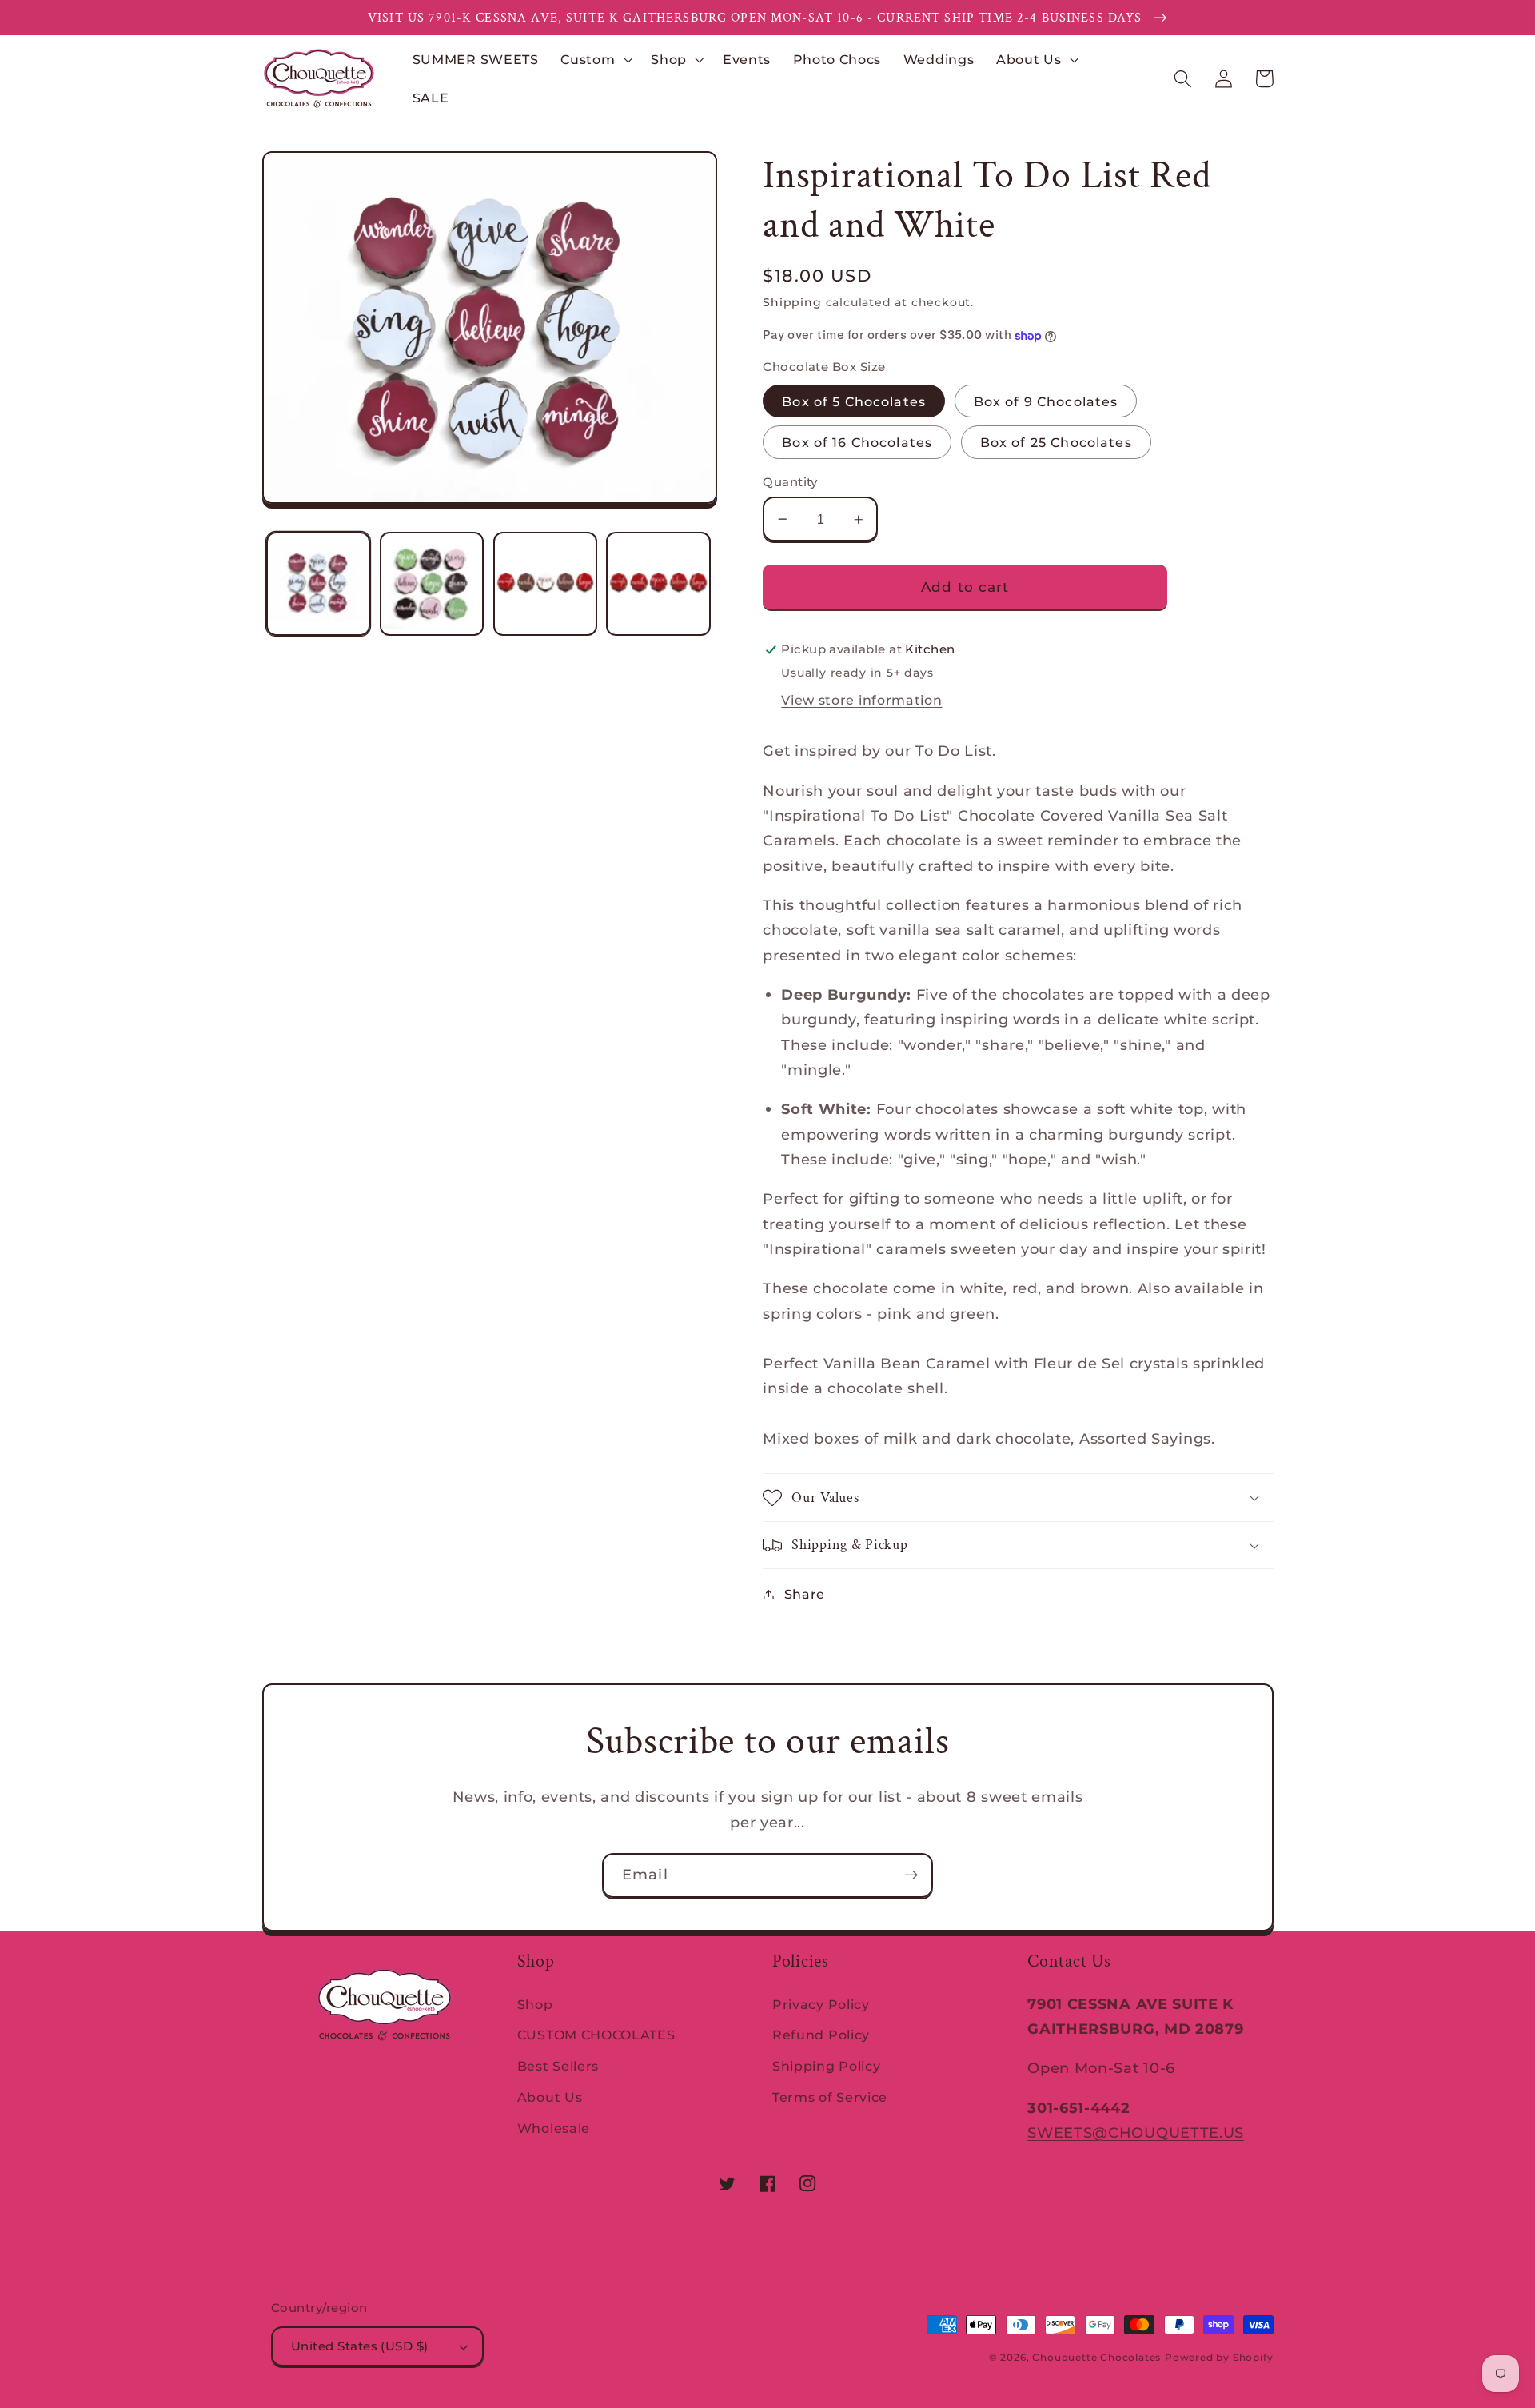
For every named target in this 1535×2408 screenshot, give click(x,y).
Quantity (790, 482)
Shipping (792, 302)
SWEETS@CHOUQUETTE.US (1136, 2132)
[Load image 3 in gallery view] (545, 584)
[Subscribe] (911, 1875)
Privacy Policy (821, 2004)
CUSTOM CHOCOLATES (596, 2035)
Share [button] (805, 1594)
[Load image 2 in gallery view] (432, 584)
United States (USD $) (360, 2346)
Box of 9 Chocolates (1046, 401)
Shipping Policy (826, 2066)
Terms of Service (830, 2097)
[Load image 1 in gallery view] (318, 584)
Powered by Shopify (1219, 2358)
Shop (535, 2004)
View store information (861, 700)
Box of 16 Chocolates (857, 442)
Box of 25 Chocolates (1056, 442)
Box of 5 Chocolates (854, 401)
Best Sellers (558, 2066)
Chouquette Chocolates (1096, 2358)
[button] (594, 59)
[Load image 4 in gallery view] (658, 584)
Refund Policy (821, 2035)
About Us (550, 2097)
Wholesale (554, 2128)
